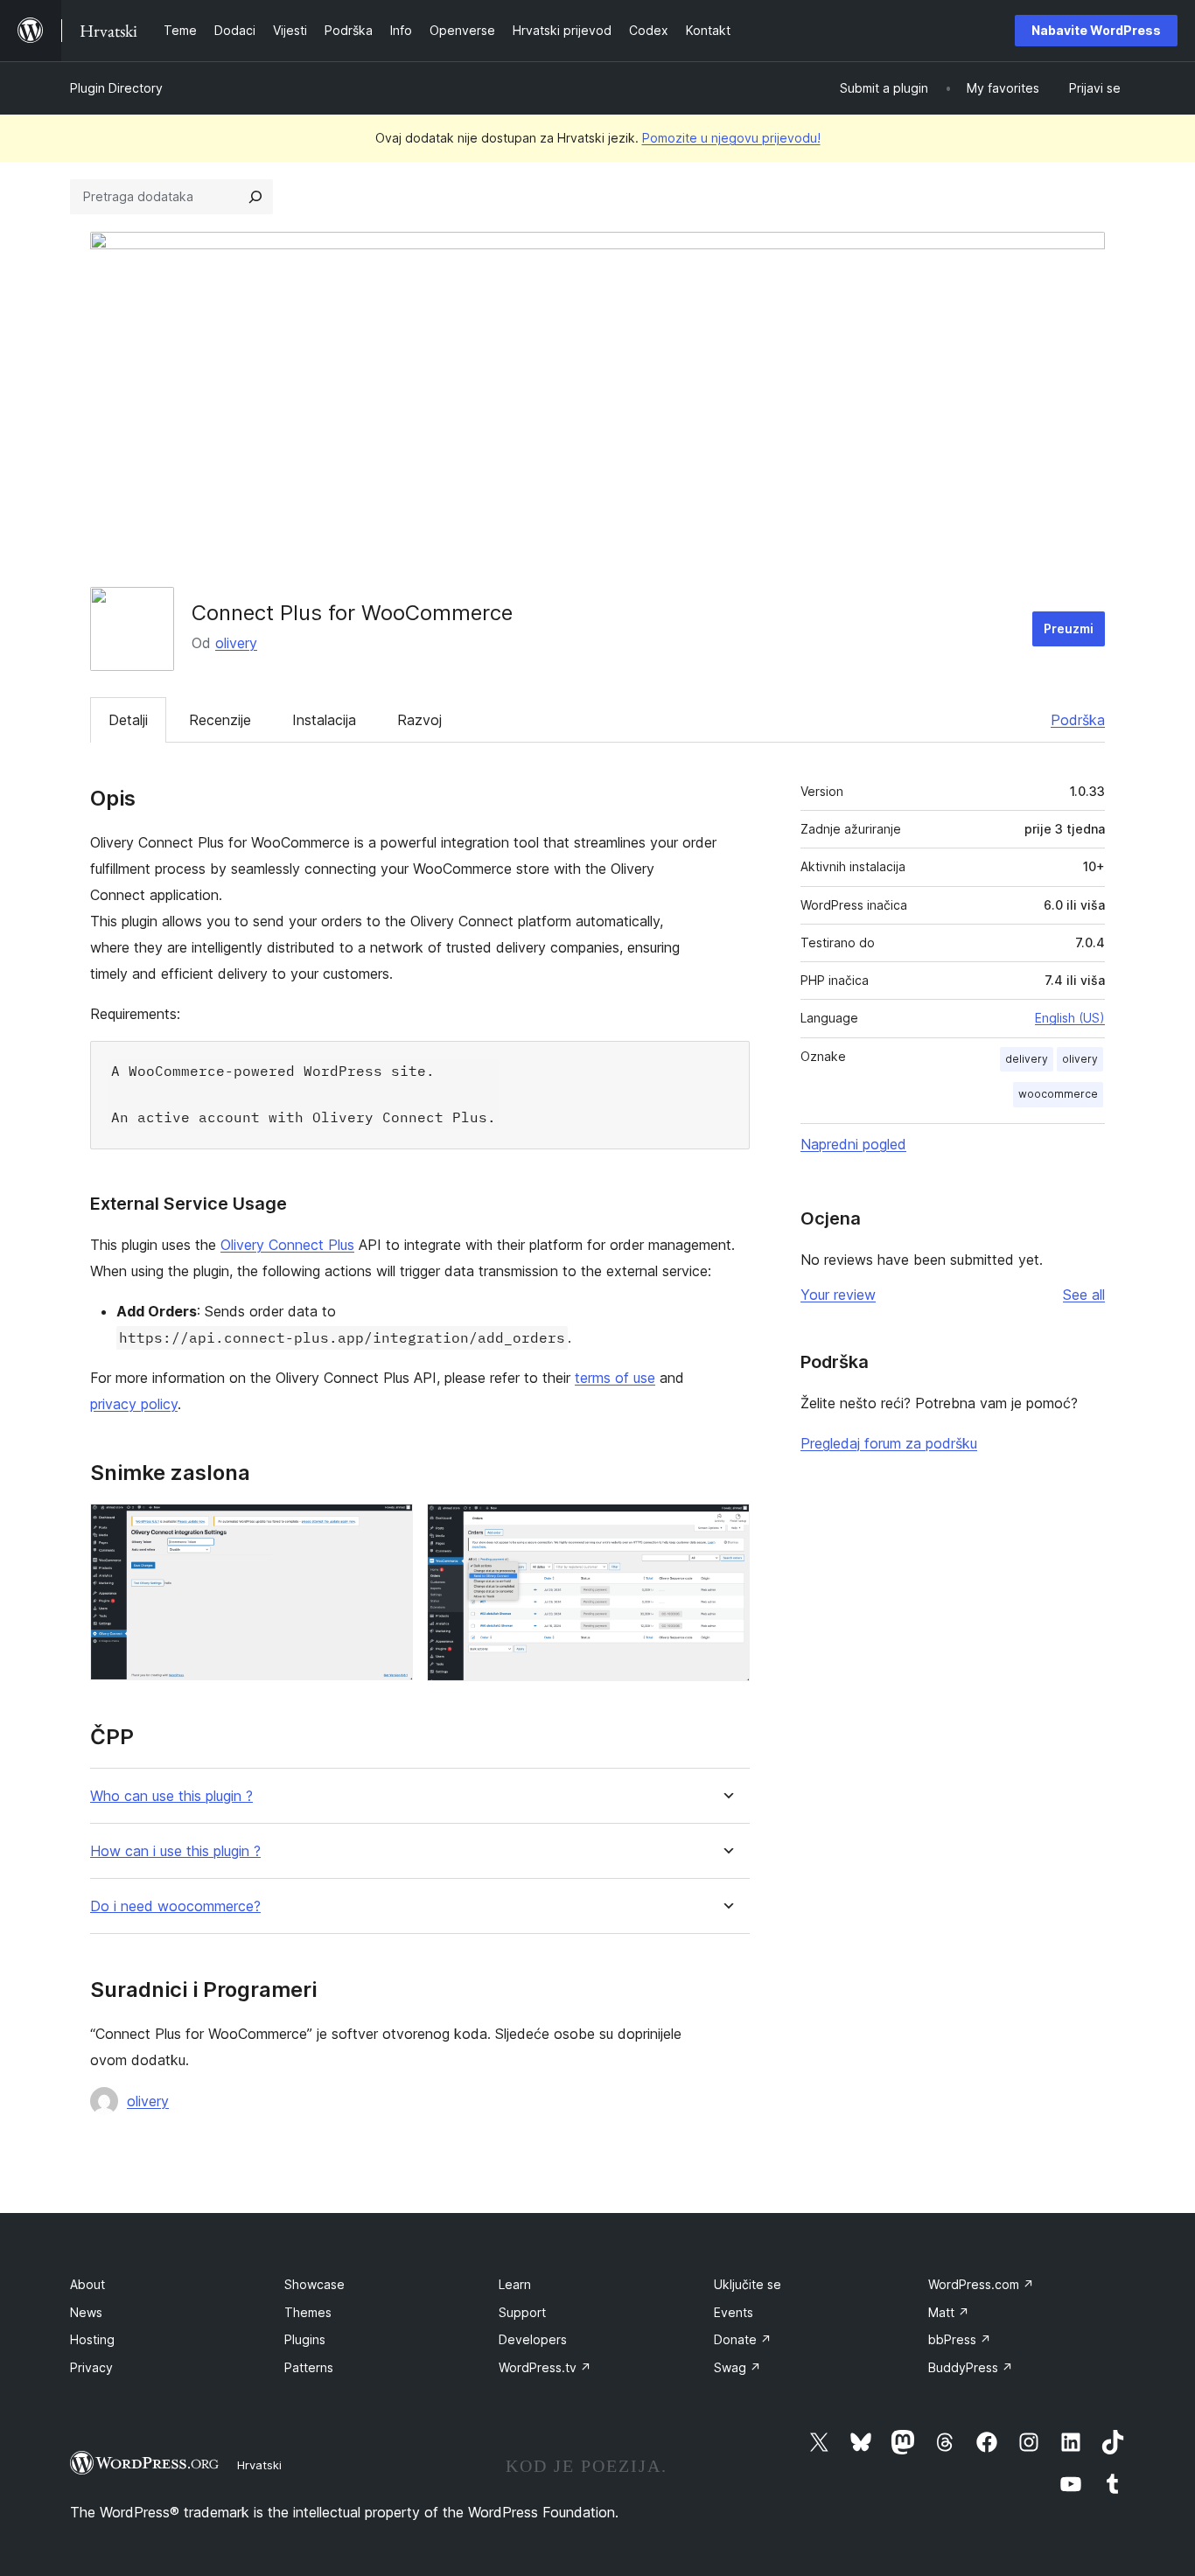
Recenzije (220, 720)
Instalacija (324, 720)
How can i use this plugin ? (175, 1851)
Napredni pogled (853, 1144)
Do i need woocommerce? (175, 1906)
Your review (838, 1295)
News (86, 2312)
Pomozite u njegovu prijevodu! (731, 138)
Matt (949, 2312)
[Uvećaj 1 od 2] (389, 1527)
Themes (308, 2312)
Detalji (128, 720)
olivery (236, 643)
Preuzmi (1069, 628)
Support (522, 2312)
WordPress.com (981, 2284)
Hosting (92, 2339)
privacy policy (134, 1404)
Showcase (314, 2284)
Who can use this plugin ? (171, 1796)
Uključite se (748, 2284)
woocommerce (1058, 1094)
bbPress (960, 2339)
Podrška (1078, 720)
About (87, 2284)
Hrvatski (259, 2465)
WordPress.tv (545, 2367)
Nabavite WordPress (1096, 30)
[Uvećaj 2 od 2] (726, 1527)
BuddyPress (971, 2367)
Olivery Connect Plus (287, 1245)
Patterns (309, 2367)
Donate (743, 2339)
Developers (533, 2339)
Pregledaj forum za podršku (889, 1443)
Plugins (305, 2339)
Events (734, 2312)
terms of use (615, 1378)
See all (1084, 1295)
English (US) (1070, 1018)
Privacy (91, 2367)
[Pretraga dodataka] (255, 197)
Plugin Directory (116, 88)
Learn (515, 2284)
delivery (1027, 1059)
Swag (737, 2367)
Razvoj (419, 720)
